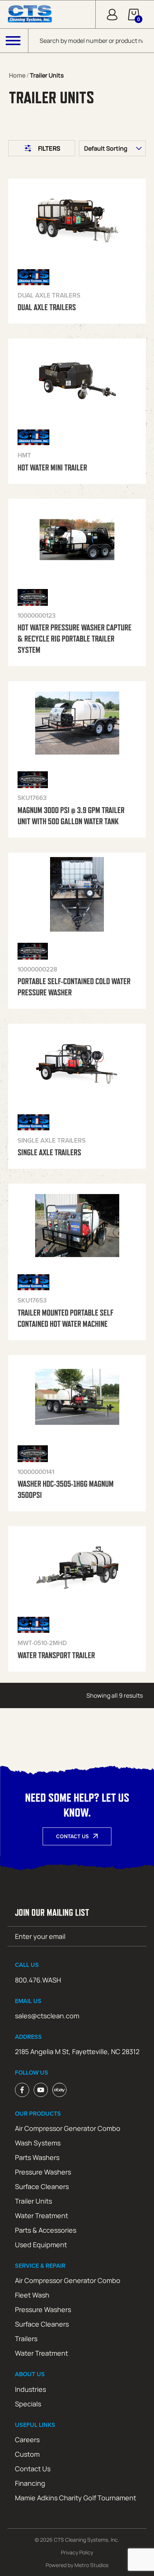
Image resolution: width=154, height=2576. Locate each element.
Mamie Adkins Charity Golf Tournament (76, 2498)
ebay (59, 2090)
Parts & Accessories (46, 2230)
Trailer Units (33, 2201)
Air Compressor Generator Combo (68, 2128)
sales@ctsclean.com (47, 2016)
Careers (27, 2440)
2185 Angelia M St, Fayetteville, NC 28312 (77, 2051)
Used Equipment (41, 2245)
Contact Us (72, 1836)
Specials (28, 2404)
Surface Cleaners (42, 2186)
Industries (30, 2389)
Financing (30, 2483)
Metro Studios (91, 2565)
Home (17, 75)
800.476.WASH (38, 1980)
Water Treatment (41, 2216)
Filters (49, 148)
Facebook (22, 2090)
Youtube (41, 2090)
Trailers (26, 2339)
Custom (27, 2454)
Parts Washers (37, 2157)
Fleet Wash (32, 2295)
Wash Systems (38, 2143)
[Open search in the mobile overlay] (91, 41)
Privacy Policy (77, 2552)
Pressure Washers (43, 2172)
